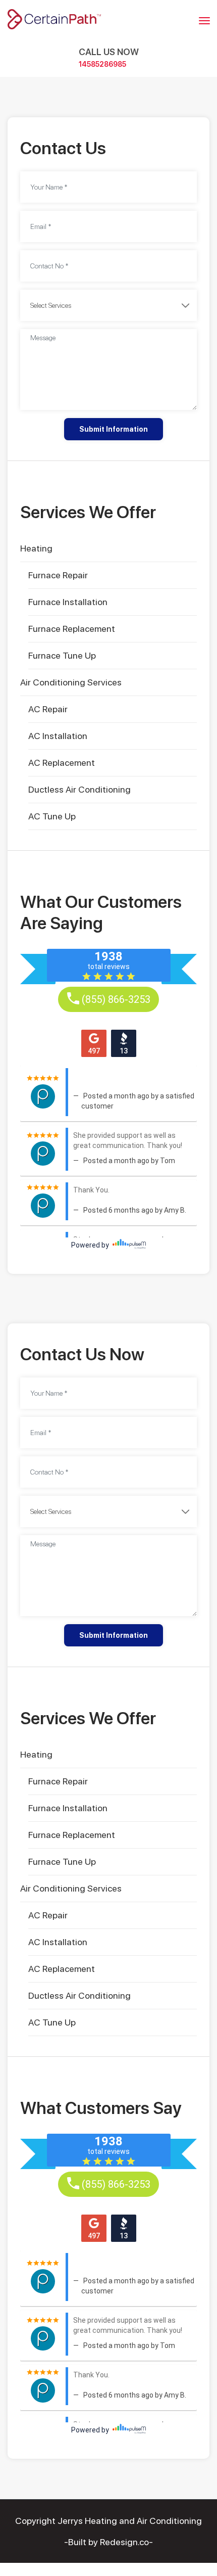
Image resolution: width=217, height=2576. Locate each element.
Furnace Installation (68, 602)
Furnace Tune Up (62, 655)
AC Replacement (62, 763)
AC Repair (48, 709)
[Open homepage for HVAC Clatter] (54, 18)
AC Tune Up (52, 816)
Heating (36, 548)
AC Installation (58, 736)
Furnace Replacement (72, 629)
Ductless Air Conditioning (79, 789)
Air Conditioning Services (71, 682)
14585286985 (102, 64)
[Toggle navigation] (204, 21)
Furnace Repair (58, 575)
